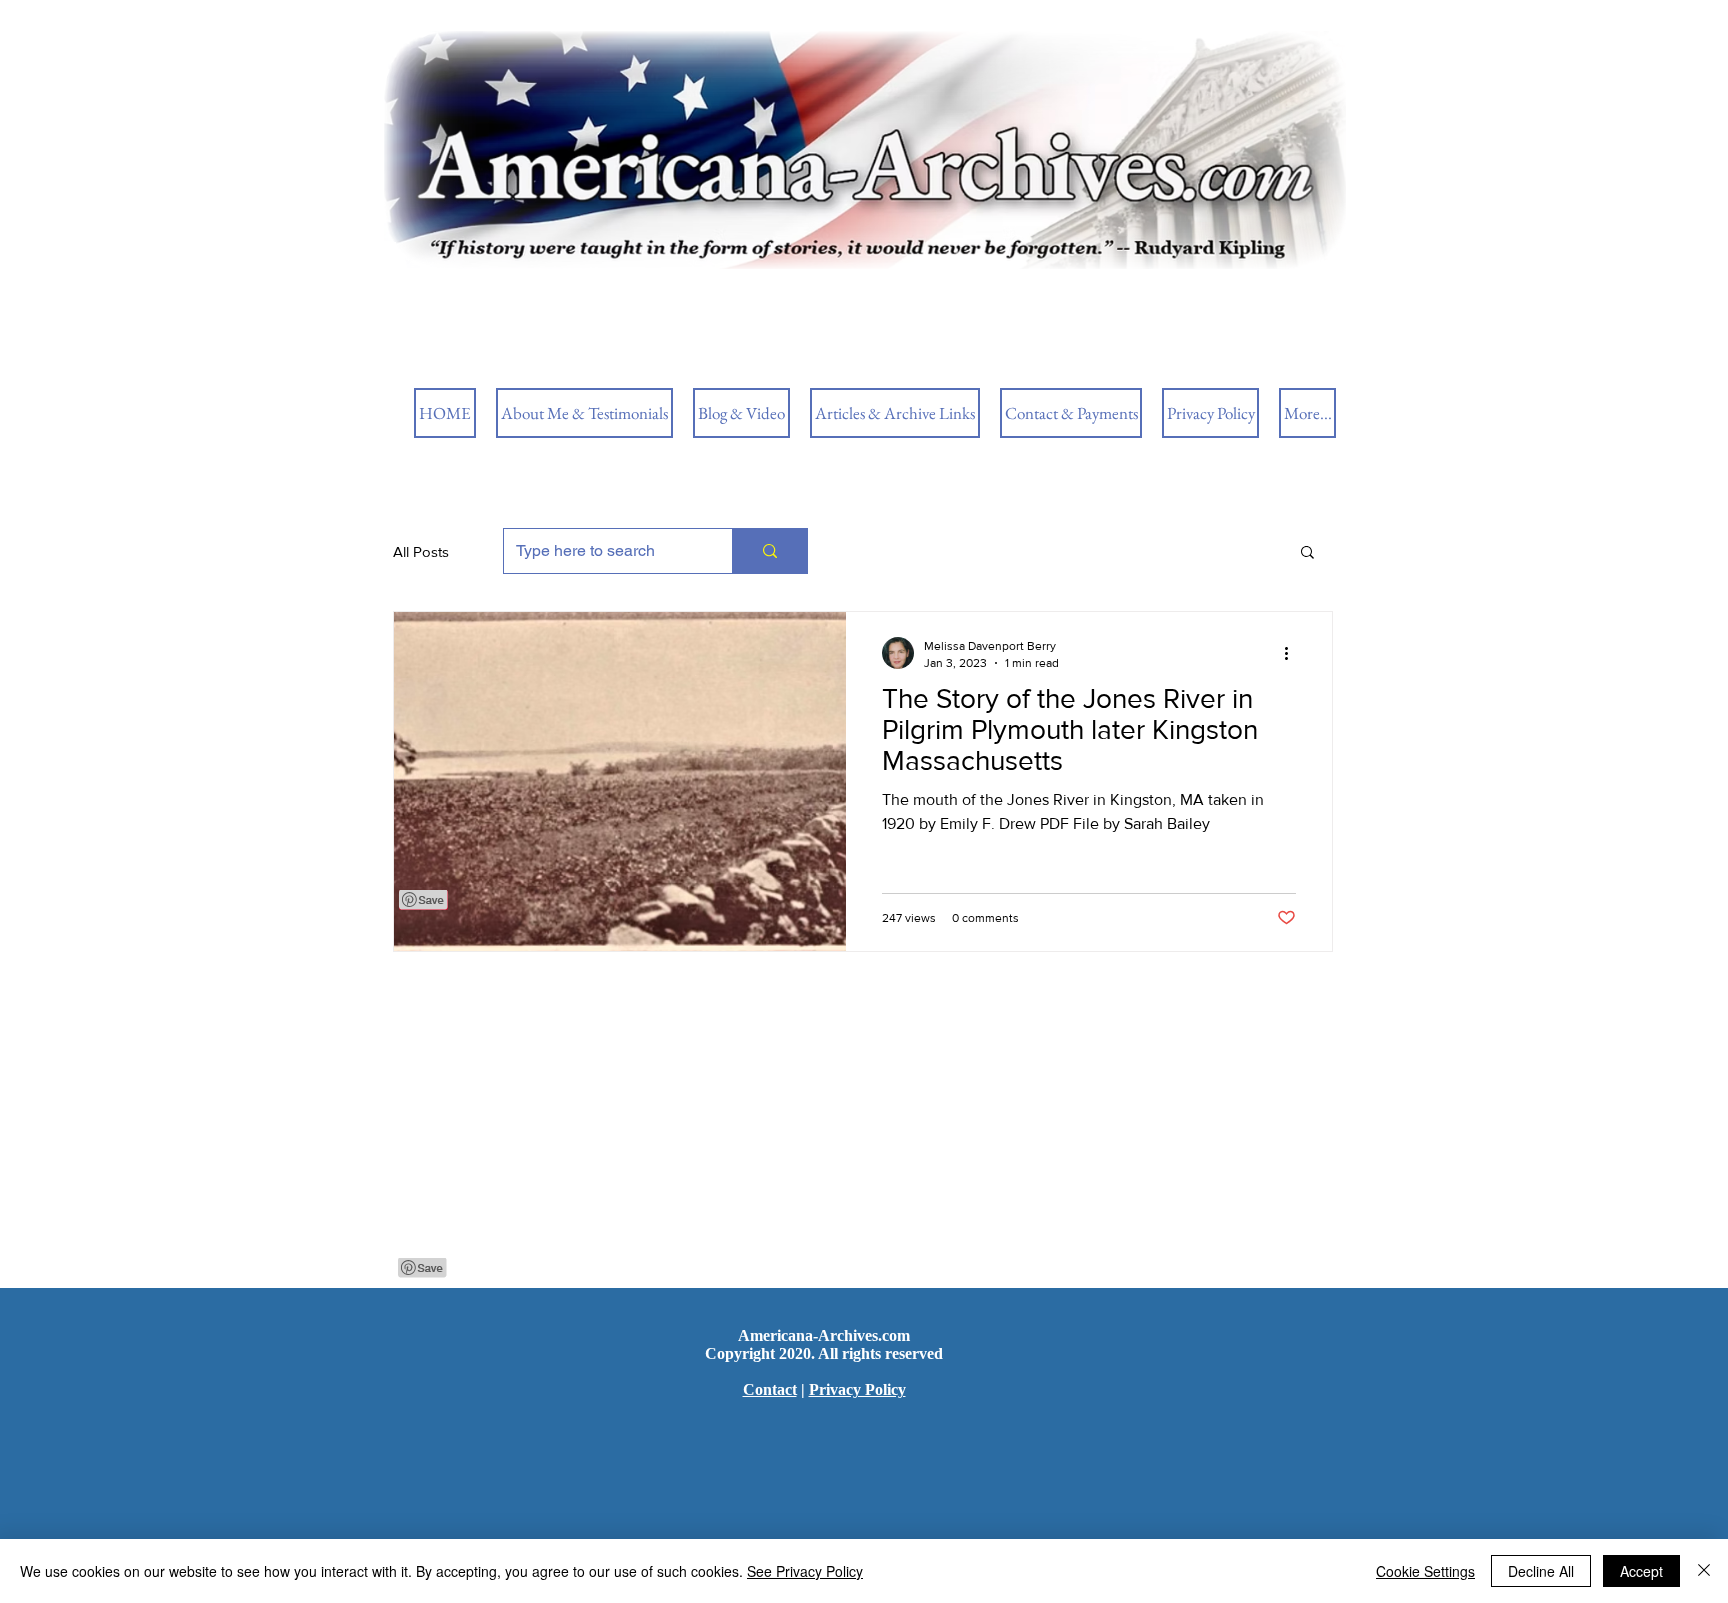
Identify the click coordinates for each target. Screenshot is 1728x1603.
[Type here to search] (769, 551)
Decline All (1541, 1571)
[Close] (1704, 1571)
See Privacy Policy (805, 1571)
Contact (770, 1389)
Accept (1641, 1571)
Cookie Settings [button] (1425, 1571)
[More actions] (1293, 653)
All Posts (421, 551)
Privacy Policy (857, 1389)
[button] (1307, 553)
